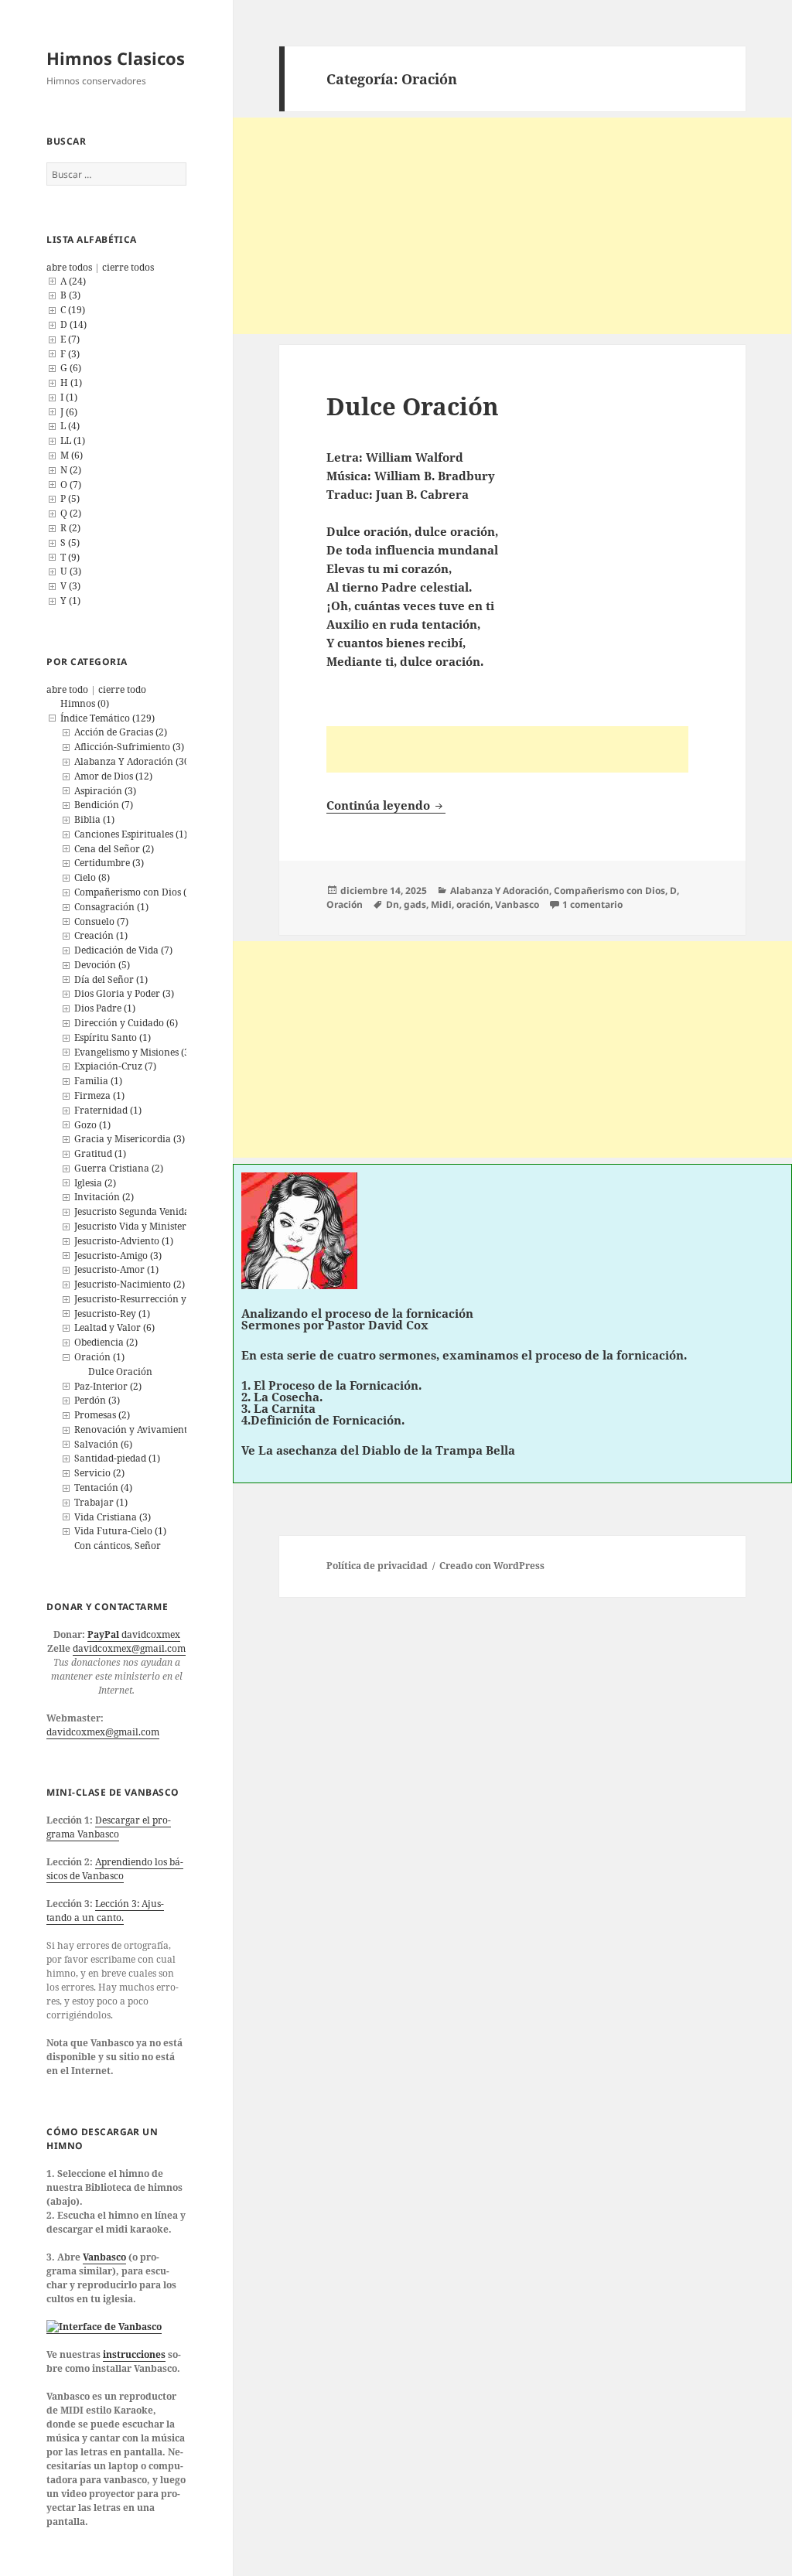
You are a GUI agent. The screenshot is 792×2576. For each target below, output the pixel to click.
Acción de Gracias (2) (121, 732)
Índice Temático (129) (108, 718)
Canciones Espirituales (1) (131, 834)
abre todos (69, 267)
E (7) (70, 339)
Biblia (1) (94, 819)
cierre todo (122, 689)
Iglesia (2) (95, 1183)
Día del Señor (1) (111, 979)
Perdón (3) (97, 1400)
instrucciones (134, 2354)
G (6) (71, 368)
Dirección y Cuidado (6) (126, 1023)
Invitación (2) (104, 1197)
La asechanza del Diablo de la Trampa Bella (387, 1450)
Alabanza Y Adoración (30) (133, 761)
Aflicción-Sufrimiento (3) (129, 747)
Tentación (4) (103, 1488)
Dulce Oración (120, 1372)
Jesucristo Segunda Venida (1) (139, 1211)
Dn (393, 904)
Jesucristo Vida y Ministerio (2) (142, 1226)
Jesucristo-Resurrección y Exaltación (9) (162, 1299)
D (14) (73, 324)
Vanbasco (104, 2257)
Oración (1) (99, 1357)
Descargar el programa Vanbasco (109, 1827)
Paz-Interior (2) (108, 1386)
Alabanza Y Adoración (500, 891)
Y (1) (70, 600)
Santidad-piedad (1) (117, 1458)
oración (473, 904)
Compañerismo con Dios (609, 891)
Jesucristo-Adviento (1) (124, 1241)
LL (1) (73, 440)
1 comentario (592, 904)
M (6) (72, 455)
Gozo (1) (92, 1125)
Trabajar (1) (101, 1502)
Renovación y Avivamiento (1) (140, 1430)
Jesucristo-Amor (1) (116, 1269)
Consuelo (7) (101, 921)
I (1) (69, 397)
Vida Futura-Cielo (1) (120, 1531)
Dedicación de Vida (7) (123, 950)
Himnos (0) (85, 703)
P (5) (70, 498)
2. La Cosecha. (282, 1397)
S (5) (70, 542)
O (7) (71, 484)
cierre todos (128, 267)
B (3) (70, 295)
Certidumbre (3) (109, 863)
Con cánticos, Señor (118, 1546)
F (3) (70, 354)
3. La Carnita (278, 1408)
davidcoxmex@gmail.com (129, 1648)
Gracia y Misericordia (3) (130, 1139)
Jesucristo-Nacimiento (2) (130, 1284)
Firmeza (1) (99, 1095)
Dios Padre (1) (105, 1008)
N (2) (71, 470)
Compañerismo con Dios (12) (137, 892)
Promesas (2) (102, 1415)
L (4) (70, 426)
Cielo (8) (92, 877)
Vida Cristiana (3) (113, 1517)
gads (415, 904)
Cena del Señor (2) (114, 849)
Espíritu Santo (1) (113, 1037)
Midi (441, 904)
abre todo (67, 689)
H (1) (71, 382)
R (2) (70, 528)
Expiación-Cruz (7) (115, 1066)
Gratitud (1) (100, 1153)
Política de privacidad (377, 1566)
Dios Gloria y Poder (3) (124, 993)
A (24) (73, 281)
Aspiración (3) (105, 791)
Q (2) (71, 513)
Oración (345, 904)
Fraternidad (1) (108, 1110)
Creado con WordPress (492, 1566)
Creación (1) (101, 935)
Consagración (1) (111, 907)
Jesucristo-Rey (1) (112, 1314)
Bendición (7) (104, 805)
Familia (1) (98, 1081)
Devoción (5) (102, 965)
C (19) (73, 310)
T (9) (70, 557)
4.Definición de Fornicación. (323, 1420)
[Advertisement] (512, 226)
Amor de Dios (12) (113, 776)
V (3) (70, 586)
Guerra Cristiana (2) (119, 1168)
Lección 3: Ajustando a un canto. (105, 1911)
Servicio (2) (99, 1473)
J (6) (69, 412)
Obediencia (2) (106, 1342)
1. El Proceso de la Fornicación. (331, 1385)
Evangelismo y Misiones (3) (133, 1052)
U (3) (71, 571)
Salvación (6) (103, 1444)
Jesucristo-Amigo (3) (118, 1256)
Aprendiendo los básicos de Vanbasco (115, 1869)
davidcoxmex (134, 1634)
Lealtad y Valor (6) (114, 1327)
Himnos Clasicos (116, 58)
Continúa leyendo (386, 805)
